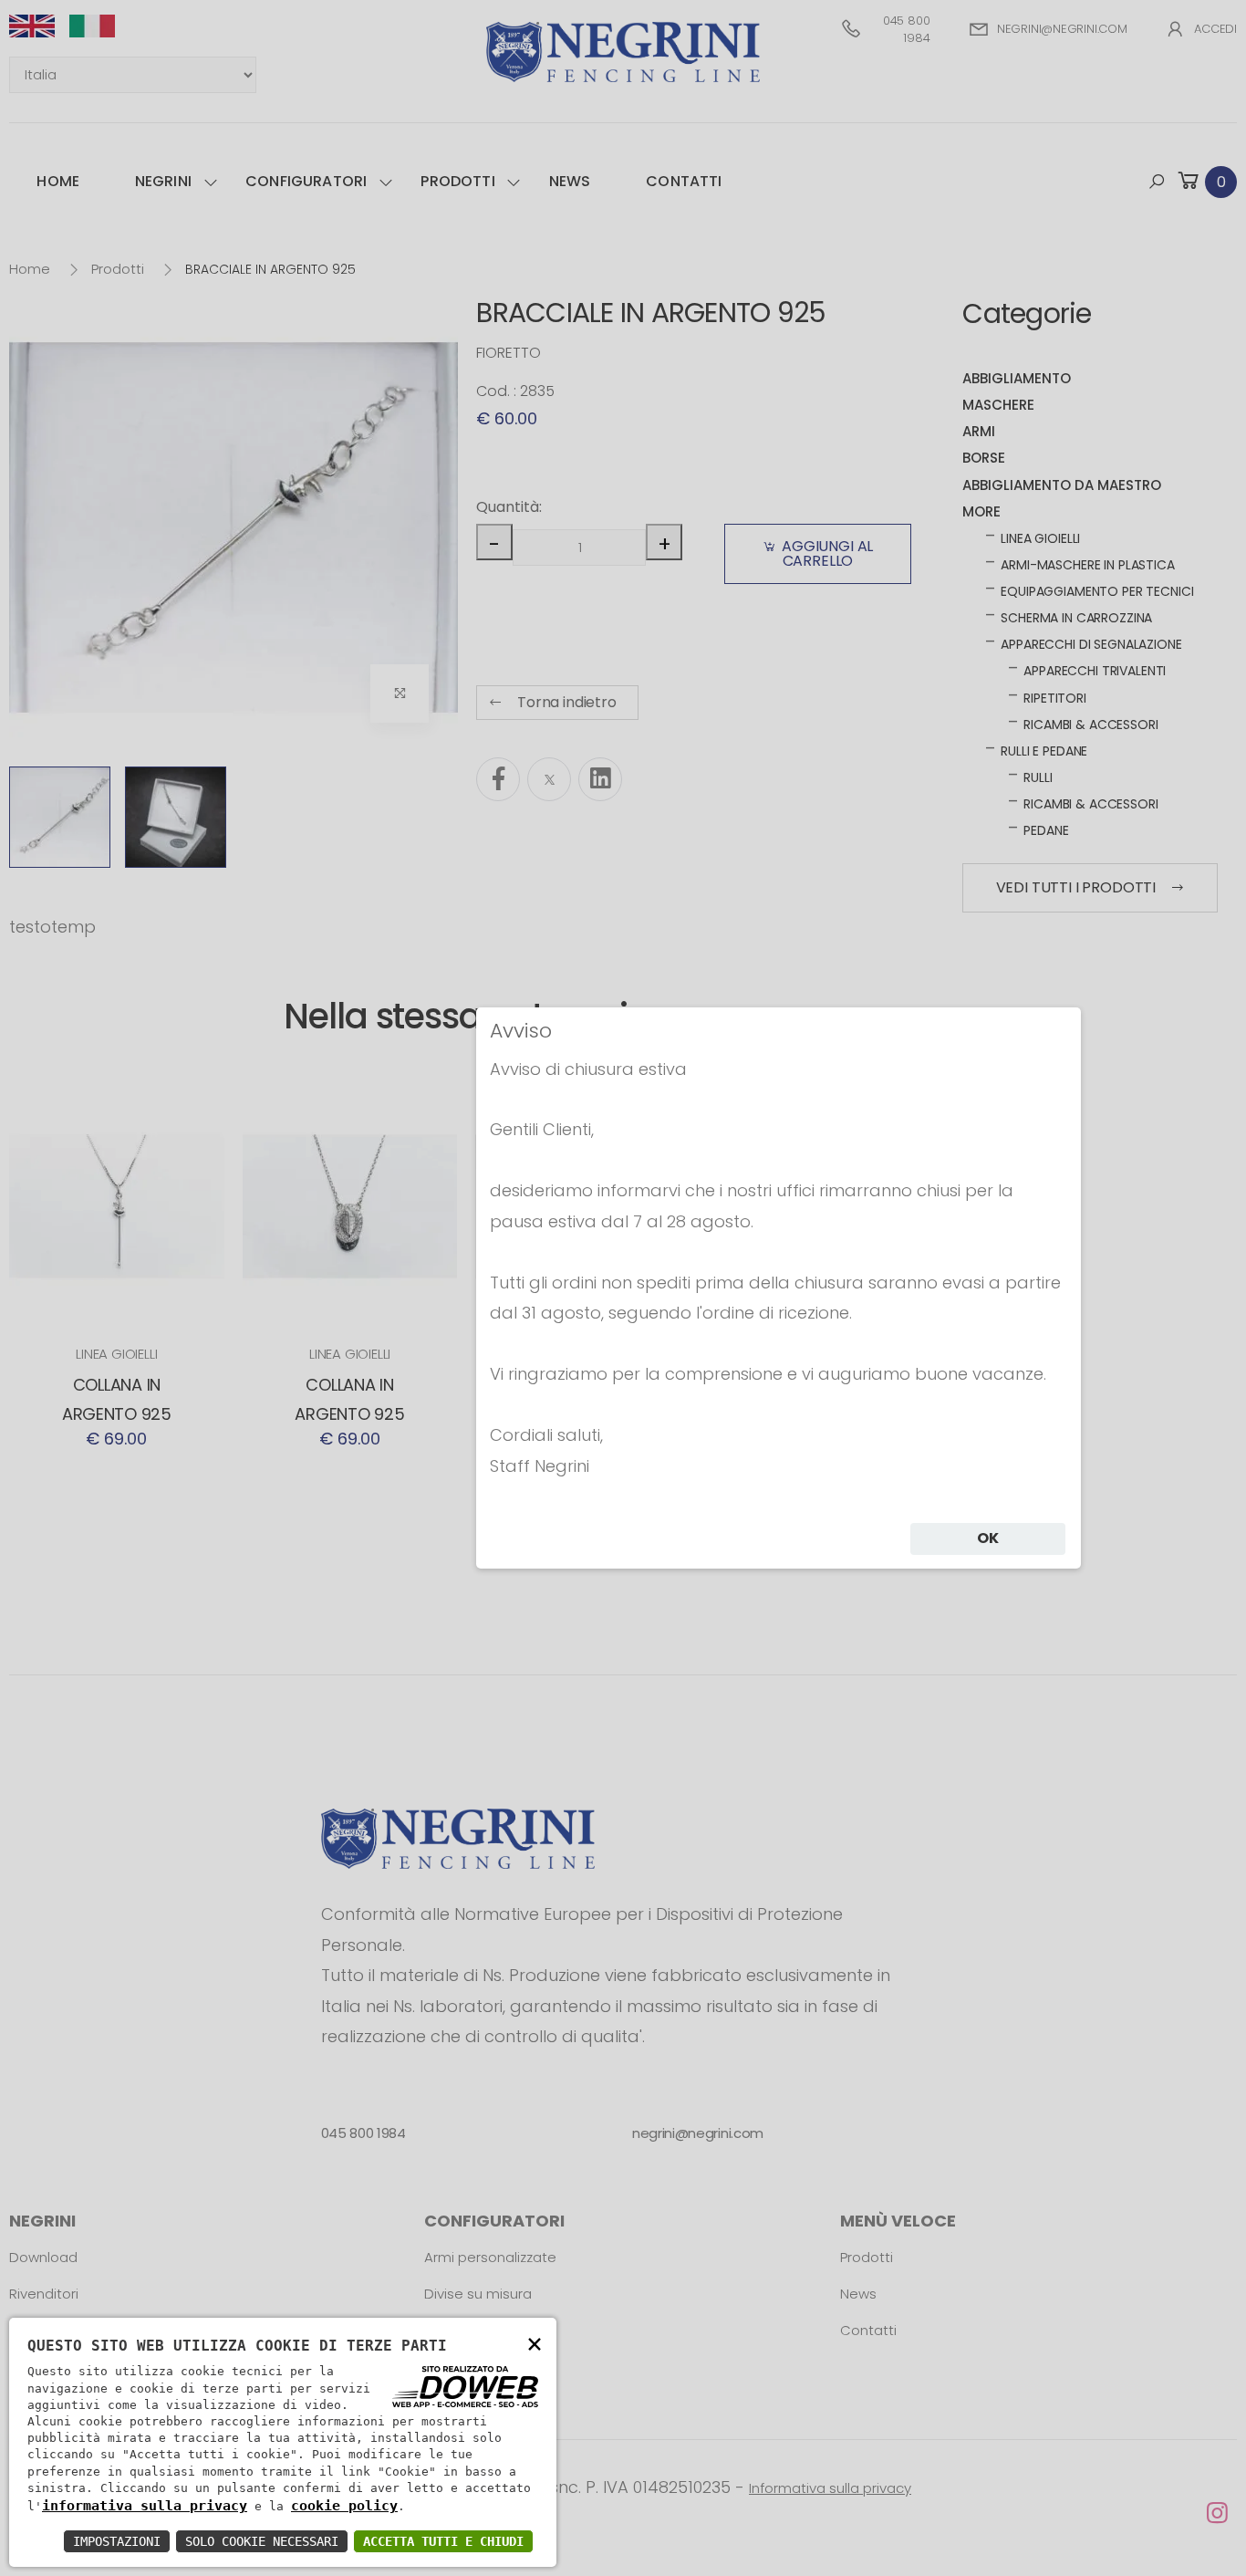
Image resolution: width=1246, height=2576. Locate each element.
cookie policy (344, 2506)
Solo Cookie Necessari (262, 2541)
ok (988, 1538)
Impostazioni (117, 2541)
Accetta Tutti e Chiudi (443, 2541)
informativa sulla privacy (145, 2506)
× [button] (535, 2343)
